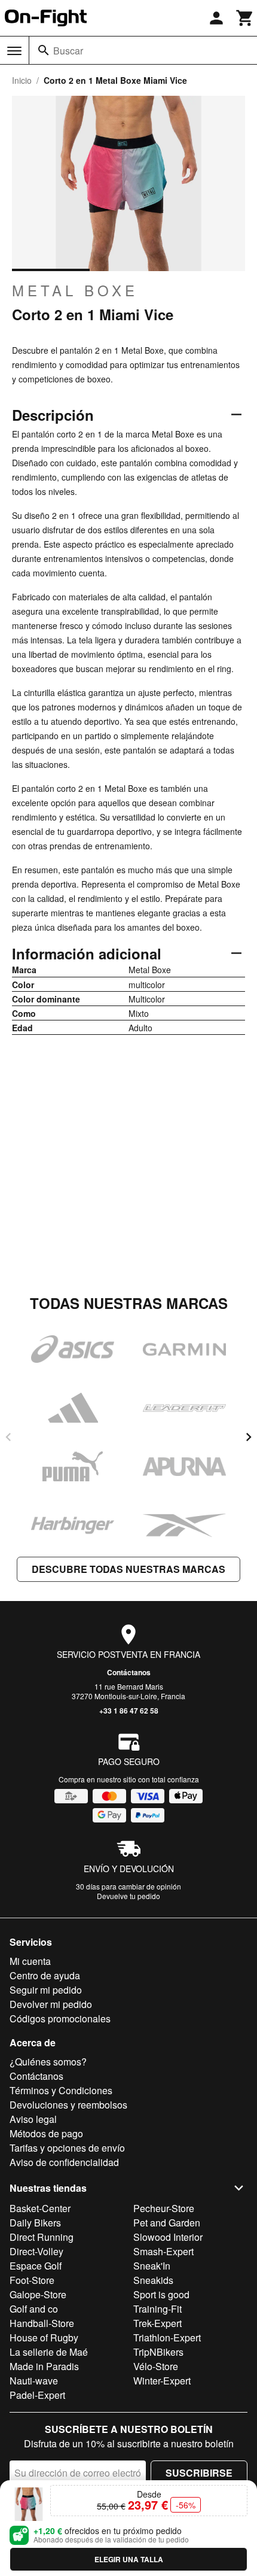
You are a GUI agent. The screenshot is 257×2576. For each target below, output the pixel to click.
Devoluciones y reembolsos (68, 2105)
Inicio (22, 80)
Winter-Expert (162, 2381)
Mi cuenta (30, 1961)
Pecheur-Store (164, 2208)
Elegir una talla (129, 2559)
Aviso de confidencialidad (64, 2162)
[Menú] (14, 51)
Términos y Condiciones (61, 2090)
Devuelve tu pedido (128, 1896)
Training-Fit (157, 2309)
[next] (249, 1437)
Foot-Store (32, 2280)
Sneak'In (152, 2266)
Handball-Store (42, 2323)
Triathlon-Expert (167, 2337)
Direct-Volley (36, 2251)
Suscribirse (199, 2473)
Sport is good (161, 2294)
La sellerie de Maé (49, 2352)
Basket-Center (40, 2208)
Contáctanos (129, 1672)
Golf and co (34, 2309)
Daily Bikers (35, 2223)
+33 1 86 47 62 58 (129, 1711)
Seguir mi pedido (46, 1990)
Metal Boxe (75, 290)
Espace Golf (36, 2266)
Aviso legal (33, 2119)
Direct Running (42, 2237)
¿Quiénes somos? (48, 2062)
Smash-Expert (163, 2251)
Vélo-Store (156, 2366)
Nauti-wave (34, 2381)
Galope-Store (38, 2294)
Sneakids (153, 2280)
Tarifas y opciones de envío (67, 2148)
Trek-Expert (157, 2323)
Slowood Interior (168, 2237)
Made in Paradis (44, 2366)
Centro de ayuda (45, 1975)
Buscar (68, 51)
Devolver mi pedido (51, 2004)
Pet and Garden (167, 2223)
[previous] (8, 1437)
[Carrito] (245, 18)
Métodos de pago (46, 2133)
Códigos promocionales (60, 2018)
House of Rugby (44, 2337)
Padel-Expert (37, 2395)
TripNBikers (158, 2352)
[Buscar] (44, 50)
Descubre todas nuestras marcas (128, 1569)
